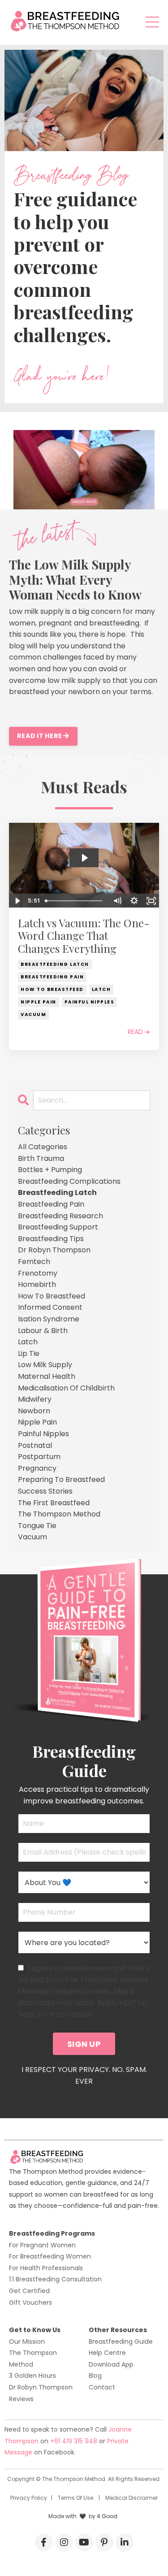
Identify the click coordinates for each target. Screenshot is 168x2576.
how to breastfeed (52, 989)
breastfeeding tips (51, 1239)
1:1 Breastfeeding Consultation (55, 2279)
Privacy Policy (29, 2498)
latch (101, 989)
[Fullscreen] (151, 901)
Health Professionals (52, 2268)
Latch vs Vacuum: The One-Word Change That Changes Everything (84, 936)
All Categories (43, 1147)
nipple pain (39, 1002)
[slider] (75, 901)
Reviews (21, 2399)
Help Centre (107, 2353)
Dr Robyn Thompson (41, 2387)
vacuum (33, 1014)
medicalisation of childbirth (66, 1388)
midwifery (35, 1399)
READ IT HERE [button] (40, 736)
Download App (111, 2364)
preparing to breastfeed (61, 1479)
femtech (34, 1262)
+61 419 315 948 (75, 2441)
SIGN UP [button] (84, 2044)
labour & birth (43, 1331)
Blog (95, 2376)
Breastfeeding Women (56, 2256)
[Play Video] (17, 901)
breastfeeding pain (52, 977)
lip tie (29, 1353)
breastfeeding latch (55, 964)
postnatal (35, 1445)
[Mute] (117, 901)
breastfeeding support (58, 1227)
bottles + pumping (50, 1170)
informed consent (50, 1307)
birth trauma (41, 1158)
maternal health (47, 1376)
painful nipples (90, 1002)
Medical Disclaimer (131, 2498)
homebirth (37, 1284)
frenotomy (38, 1273)
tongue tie (37, 1526)
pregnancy (37, 1468)
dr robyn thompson (54, 1250)
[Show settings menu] (134, 901)
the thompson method (59, 1514)
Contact (102, 2387)
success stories (45, 1491)
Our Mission (27, 2341)
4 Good (107, 2516)
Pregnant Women (48, 2245)
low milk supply (45, 1365)
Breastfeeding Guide (121, 2341)
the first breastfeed (54, 1503)
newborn (34, 1411)
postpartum (39, 1457)
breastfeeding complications (69, 1181)
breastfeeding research (60, 1216)
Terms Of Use (75, 2498)
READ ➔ (139, 1032)
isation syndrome (49, 1319)
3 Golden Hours (32, 2376)
